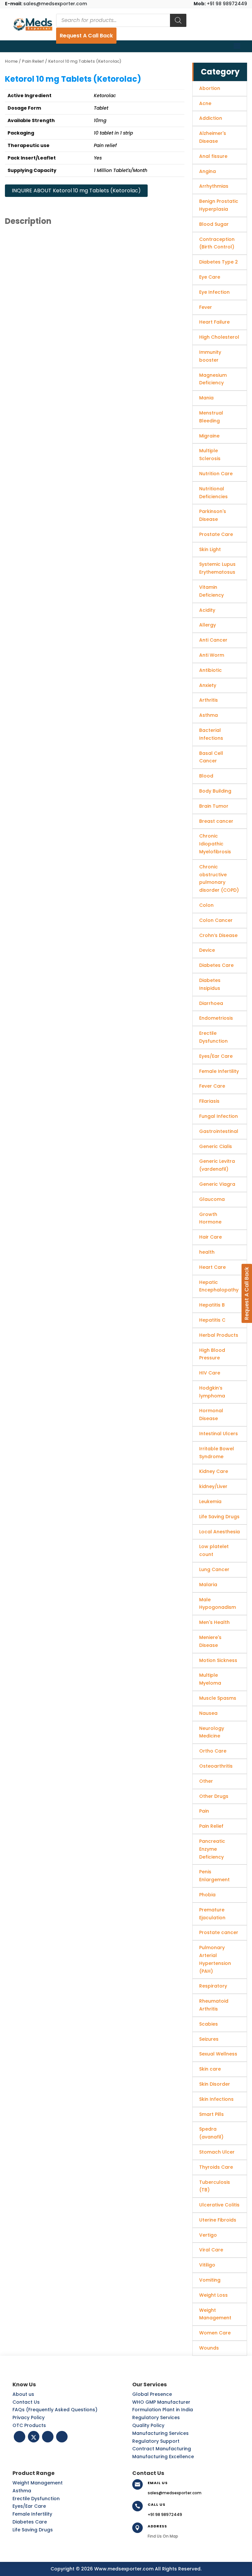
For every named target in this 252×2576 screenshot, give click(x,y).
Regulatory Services (156, 2417)
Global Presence (152, 2394)
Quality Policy (148, 2425)
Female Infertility (32, 2514)
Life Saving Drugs (33, 2530)
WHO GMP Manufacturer (161, 2402)
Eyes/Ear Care (29, 2506)
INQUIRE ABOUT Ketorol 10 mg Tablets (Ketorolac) (76, 191)
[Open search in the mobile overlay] (121, 20)
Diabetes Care (30, 2522)
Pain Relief (33, 61)
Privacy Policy (29, 2417)
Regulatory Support (156, 2441)
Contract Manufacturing (162, 2449)
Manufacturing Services (160, 2433)
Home (11, 61)
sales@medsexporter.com (46, 4)
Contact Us (26, 2402)
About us (23, 2394)
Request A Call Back (86, 36)
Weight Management (38, 2483)
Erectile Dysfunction (36, 2499)
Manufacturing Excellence (163, 2457)
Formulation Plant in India (163, 2410)
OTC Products (29, 2425)
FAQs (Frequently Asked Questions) (55, 2410)
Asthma (22, 2491)
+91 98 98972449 (220, 4)
